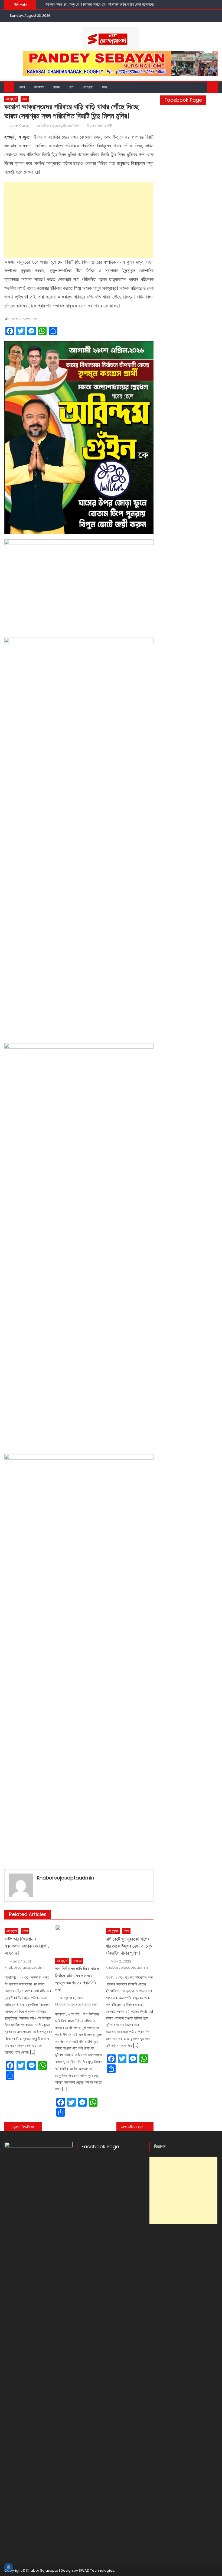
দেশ (71, 87)
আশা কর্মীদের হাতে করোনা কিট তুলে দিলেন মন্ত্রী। (137, 2127)
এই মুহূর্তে (11, 99)
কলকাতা (39, 87)
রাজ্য (56, 87)
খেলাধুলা (88, 87)
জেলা (22, 87)
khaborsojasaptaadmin (58, 125)
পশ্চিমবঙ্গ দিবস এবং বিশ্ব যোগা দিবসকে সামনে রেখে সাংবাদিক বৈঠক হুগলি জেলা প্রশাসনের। (100, 4)
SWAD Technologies (97, 2570)
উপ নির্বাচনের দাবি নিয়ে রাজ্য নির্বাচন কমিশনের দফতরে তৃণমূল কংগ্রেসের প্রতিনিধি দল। (77, 1979)
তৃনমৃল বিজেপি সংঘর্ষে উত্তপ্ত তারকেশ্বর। (27, 2127)
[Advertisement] (79, 220)
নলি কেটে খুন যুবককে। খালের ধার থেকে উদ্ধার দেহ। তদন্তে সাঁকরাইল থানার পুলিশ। (129, 1946)
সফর (105, 87)
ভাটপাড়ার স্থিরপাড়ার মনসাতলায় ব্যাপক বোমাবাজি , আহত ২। (27, 1946)
